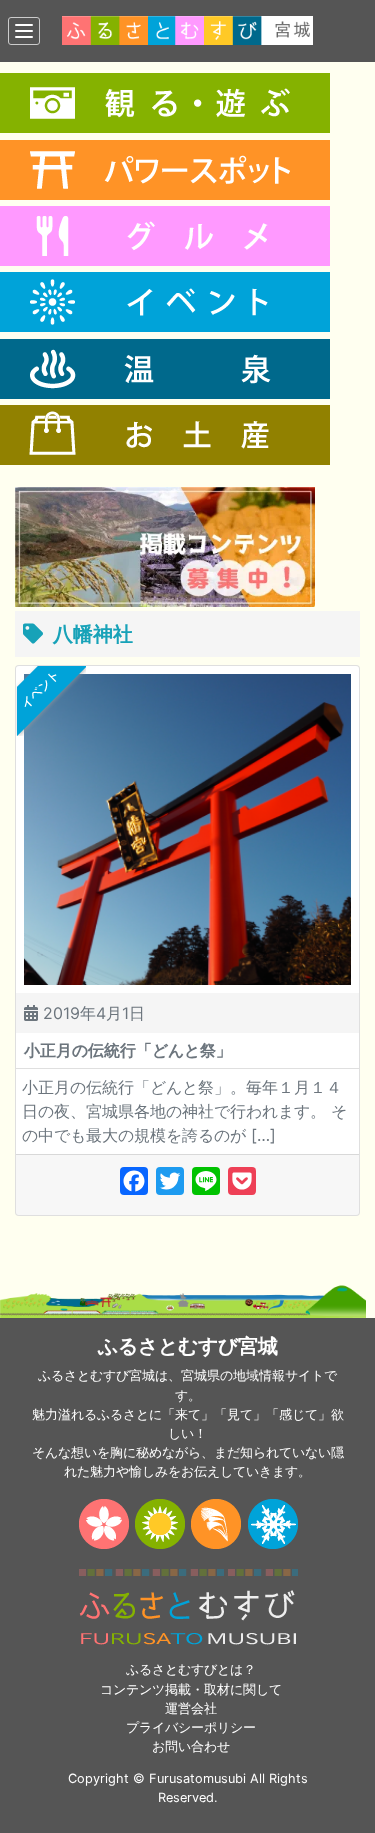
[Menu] (24, 31)
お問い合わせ (190, 1746)
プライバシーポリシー (190, 1727)
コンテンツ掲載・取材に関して (190, 1689)
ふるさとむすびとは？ (190, 1669)
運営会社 (190, 1708)
